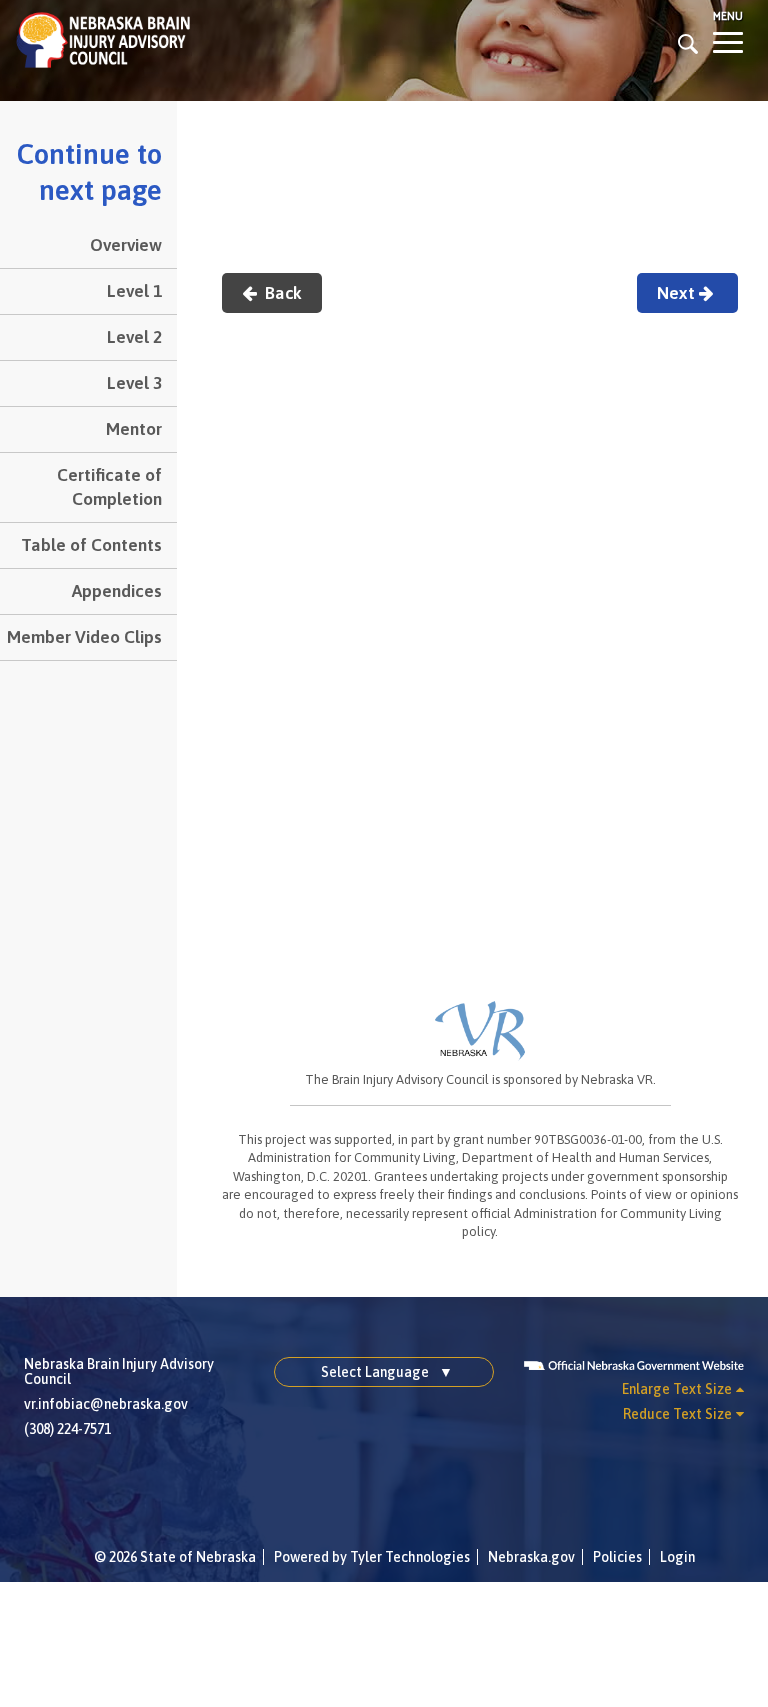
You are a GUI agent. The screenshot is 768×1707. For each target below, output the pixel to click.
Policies (617, 1557)
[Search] (688, 42)
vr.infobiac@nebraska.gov (106, 1404)
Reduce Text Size (677, 1414)
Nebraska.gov (531, 1557)
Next (678, 293)
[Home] (102, 39)
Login (677, 1557)
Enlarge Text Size (677, 1389)
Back (281, 293)
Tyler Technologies (410, 1557)
